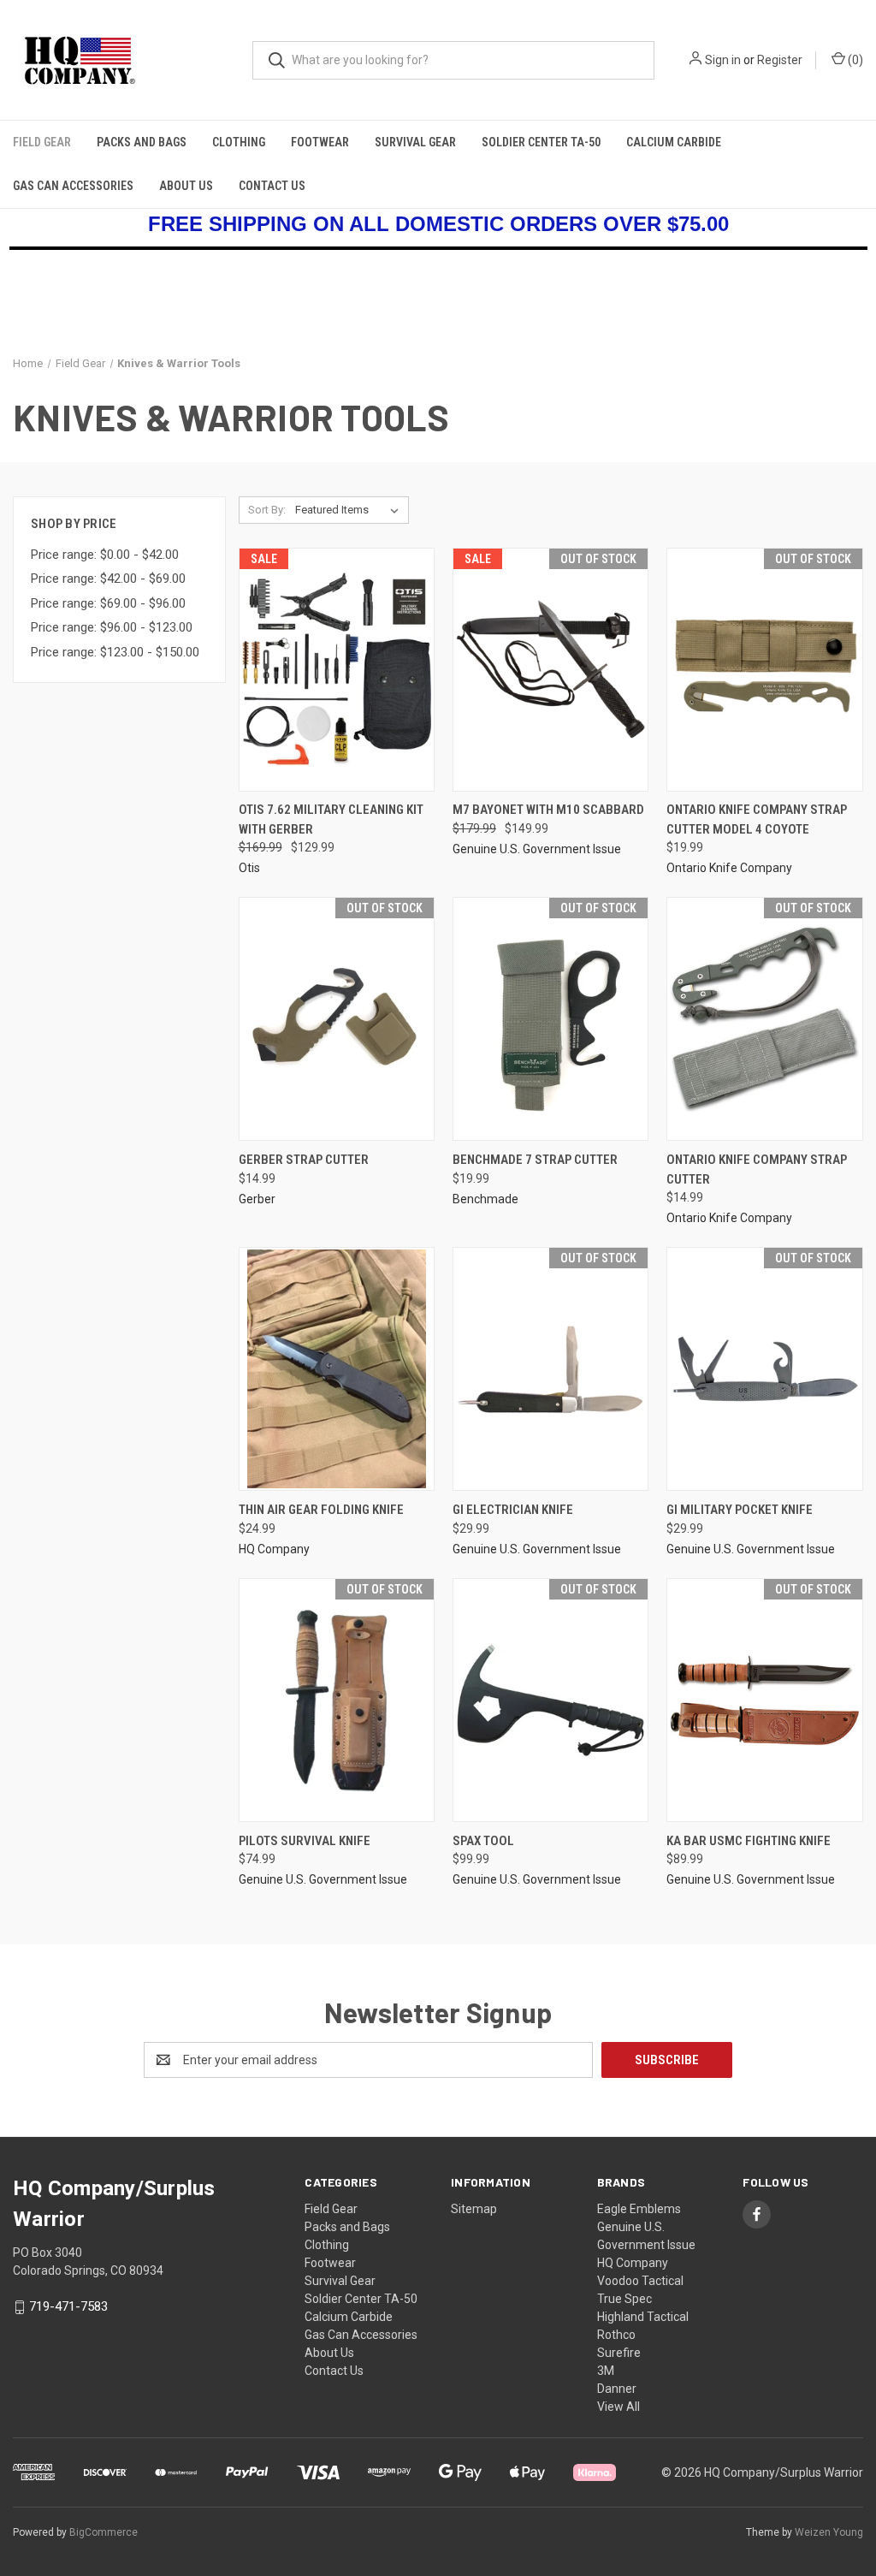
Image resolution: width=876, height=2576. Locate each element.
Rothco (616, 2335)
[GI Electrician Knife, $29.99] (550, 1369)
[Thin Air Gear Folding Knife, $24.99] (337, 1369)
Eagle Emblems (639, 2209)
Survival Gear (415, 142)
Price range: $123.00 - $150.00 (115, 652)
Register (780, 60)
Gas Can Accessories (73, 186)
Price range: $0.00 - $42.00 (105, 555)
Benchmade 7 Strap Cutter (535, 1160)
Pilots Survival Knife (305, 1841)
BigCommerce (104, 2532)
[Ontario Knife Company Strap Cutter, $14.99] (764, 1019)
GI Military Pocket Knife (740, 1510)
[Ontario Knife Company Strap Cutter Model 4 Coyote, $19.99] (764, 670)
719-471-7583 (68, 2306)
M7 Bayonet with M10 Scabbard (548, 810)
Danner (617, 2389)
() (854, 60)
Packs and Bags (142, 142)
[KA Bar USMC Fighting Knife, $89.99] (764, 1700)
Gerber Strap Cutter (304, 1160)
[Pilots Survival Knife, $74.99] (337, 1700)
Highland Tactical (643, 2317)
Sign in (723, 60)
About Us (186, 186)
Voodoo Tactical (640, 2281)
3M (606, 2371)
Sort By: (267, 510)
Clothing (239, 142)
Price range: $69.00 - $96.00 (108, 603)
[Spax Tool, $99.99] (550, 1700)
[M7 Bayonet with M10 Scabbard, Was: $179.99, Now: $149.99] (550, 670)
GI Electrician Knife (513, 1510)
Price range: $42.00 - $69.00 (108, 579)
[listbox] (350, 510)
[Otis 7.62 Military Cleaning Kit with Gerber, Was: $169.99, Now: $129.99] (337, 670)
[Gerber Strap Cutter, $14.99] (337, 1019)
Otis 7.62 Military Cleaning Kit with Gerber (331, 819)
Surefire (619, 2353)
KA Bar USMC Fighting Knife (749, 1841)
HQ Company (633, 2263)
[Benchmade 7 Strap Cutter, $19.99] (550, 1019)
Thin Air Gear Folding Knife (321, 1510)
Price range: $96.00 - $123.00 (112, 627)
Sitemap (474, 2209)
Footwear (320, 142)
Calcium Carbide (674, 142)
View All (619, 2407)
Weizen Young (829, 2532)
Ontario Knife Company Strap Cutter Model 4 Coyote (757, 819)
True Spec (624, 2299)
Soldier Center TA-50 (541, 142)
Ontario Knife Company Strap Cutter (757, 1169)
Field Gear (42, 142)
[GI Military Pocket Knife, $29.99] (764, 1369)
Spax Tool (483, 1841)
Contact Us (272, 186)
